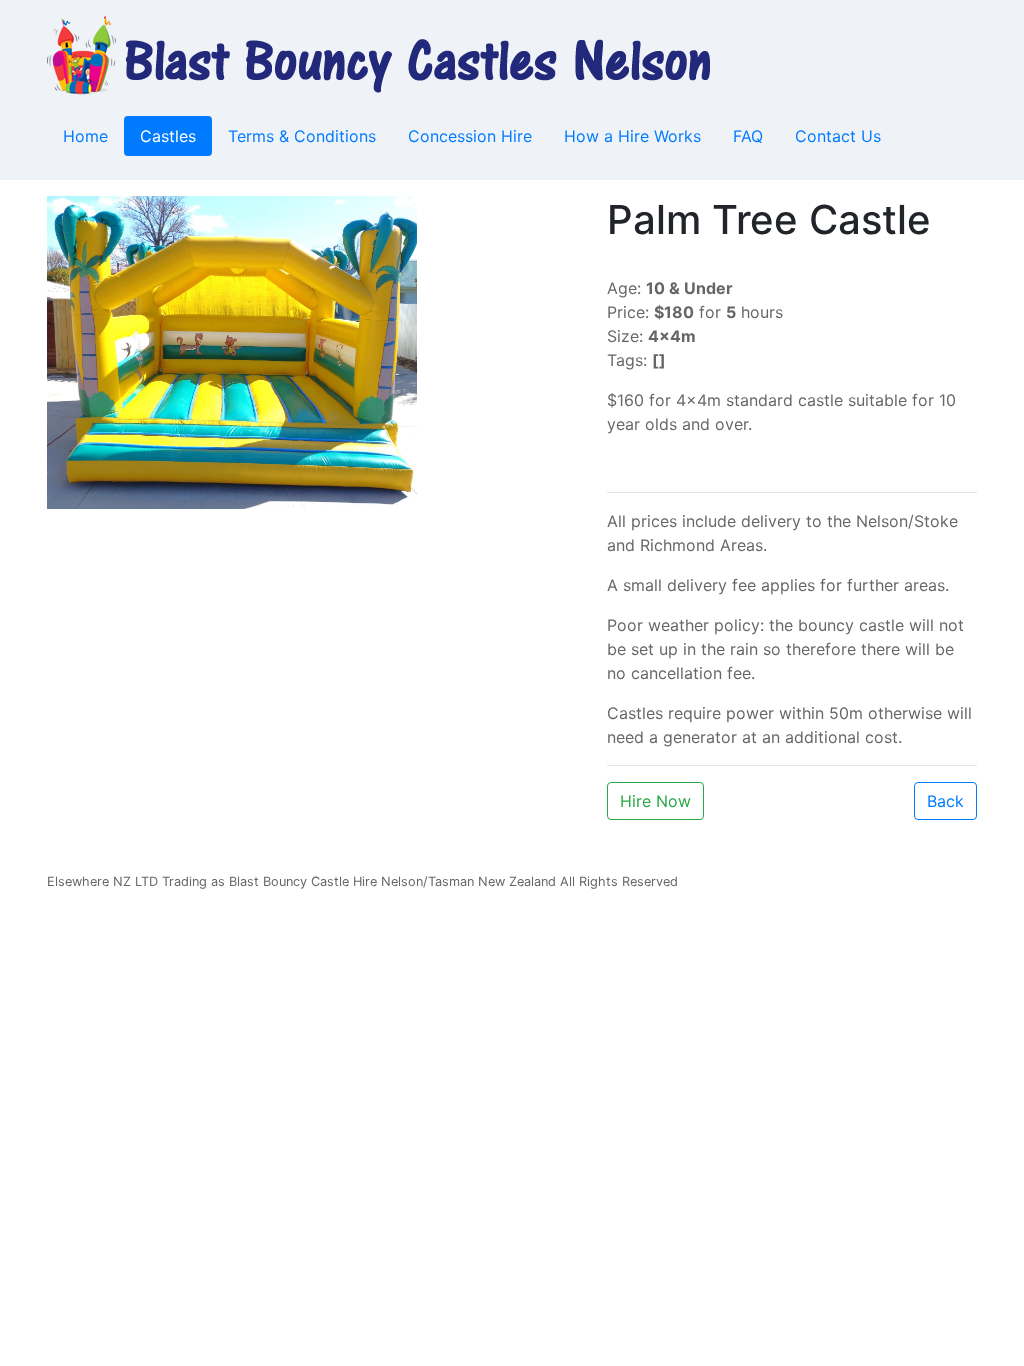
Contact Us (838, 136)
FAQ (748, 136)
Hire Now (655, 801)
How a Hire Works (632, 136)
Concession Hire (470, 136)
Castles (168, 136)
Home (85, 136)
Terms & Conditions (302, 136)
